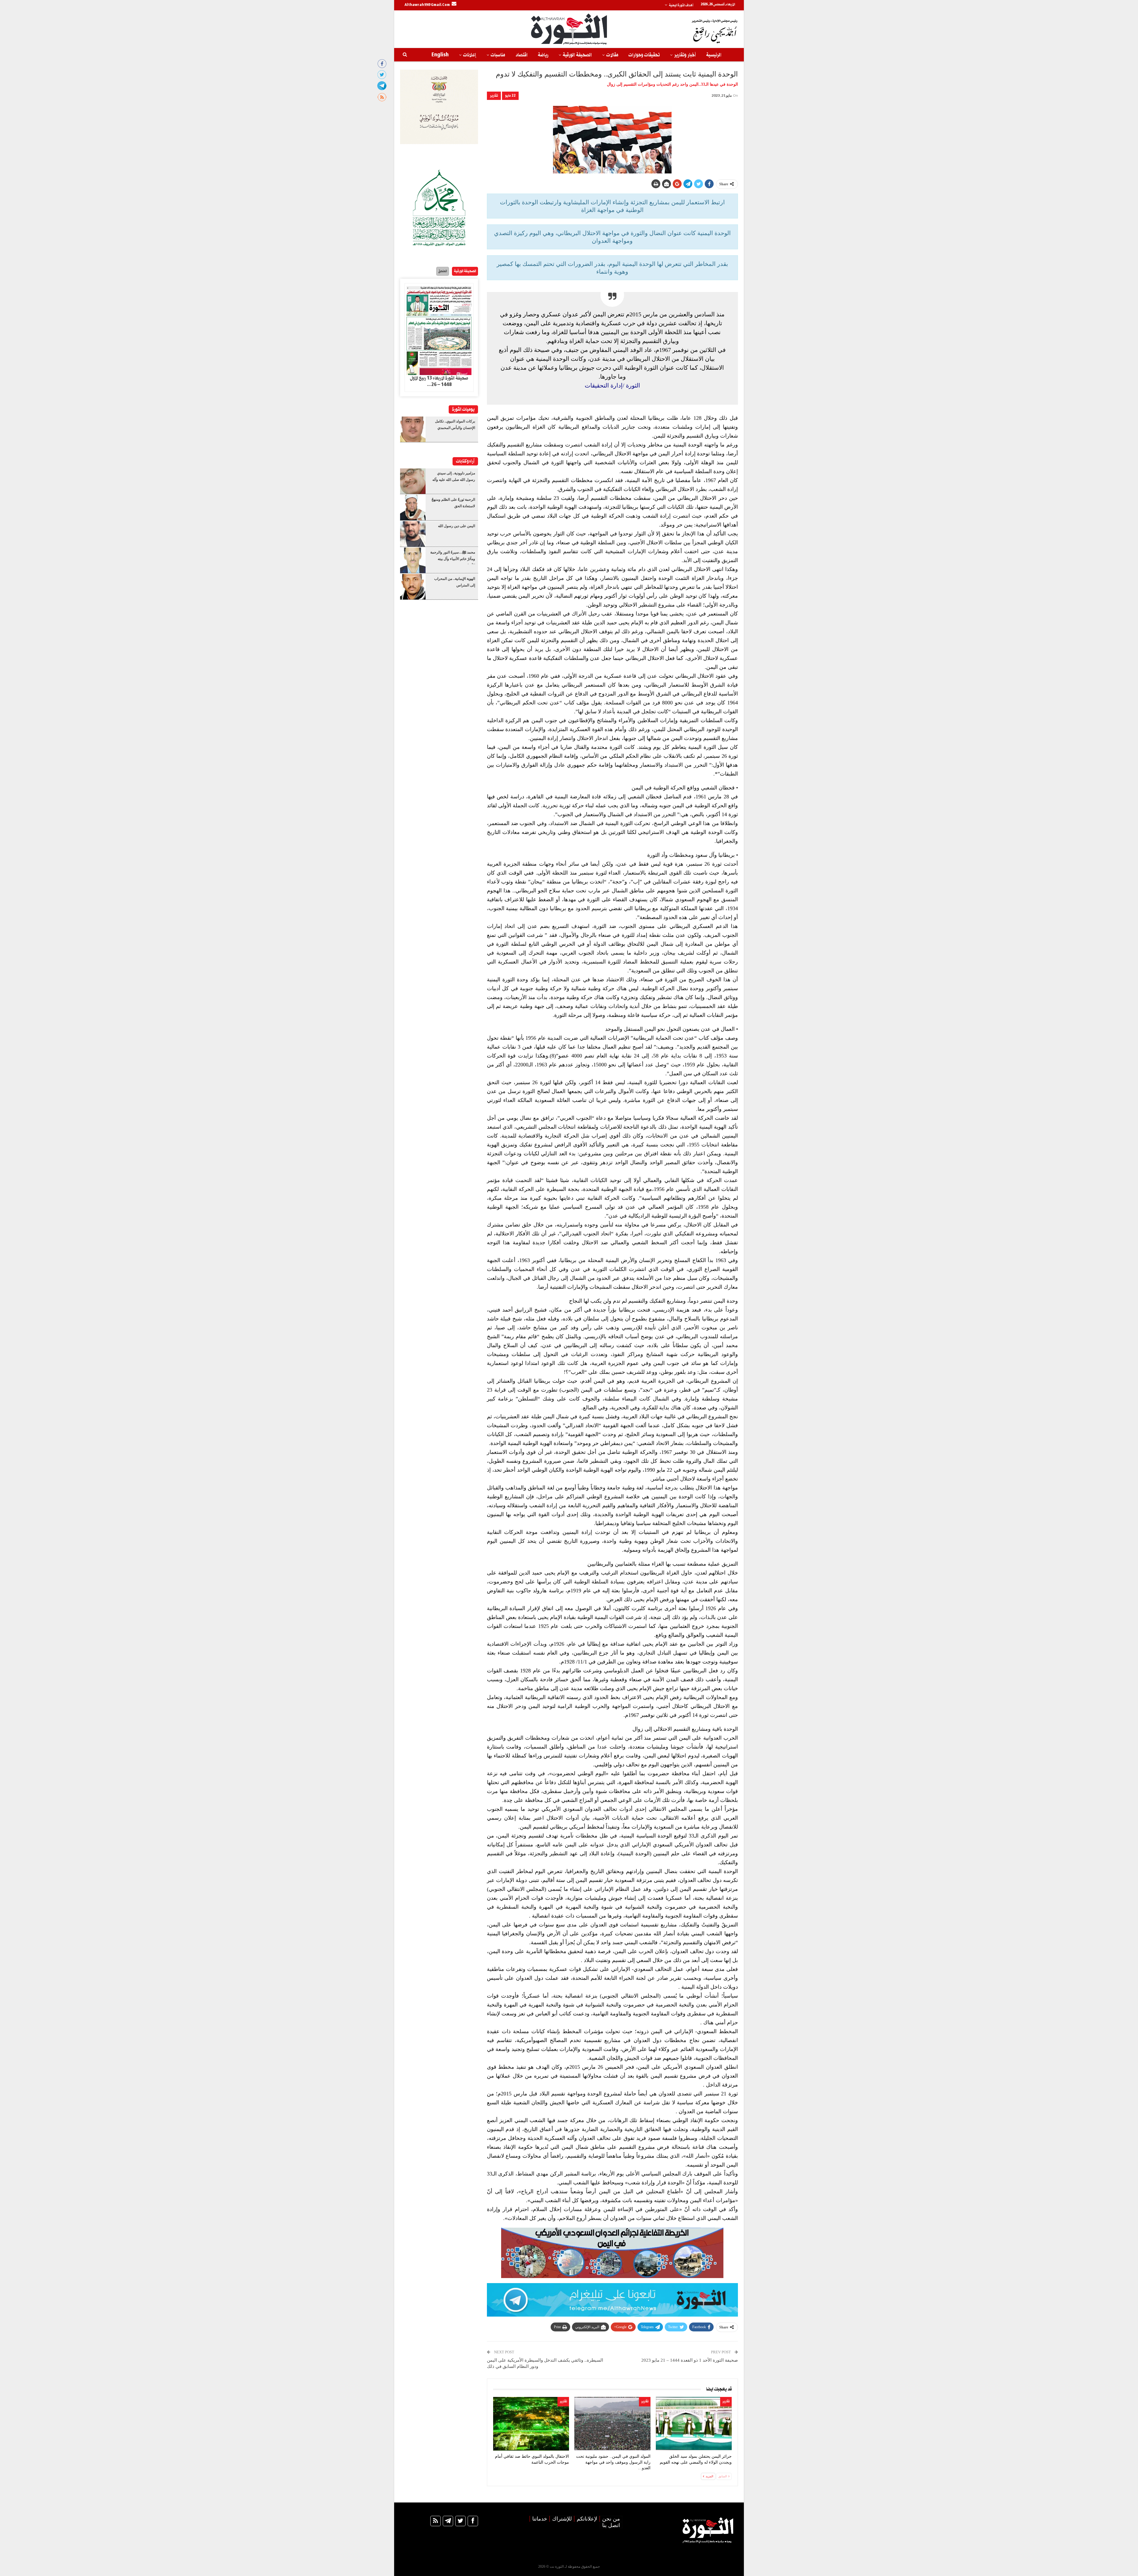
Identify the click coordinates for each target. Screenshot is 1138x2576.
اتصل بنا (611, 2525)
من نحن (611, 2519)
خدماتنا (540, 2519)
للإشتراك (562, 2519)
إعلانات (470, 55)
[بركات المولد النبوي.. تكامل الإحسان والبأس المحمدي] (413, 429)
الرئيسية (714, 55)
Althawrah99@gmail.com (427, 5)
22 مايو (510, 96)
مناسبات (498, 55)
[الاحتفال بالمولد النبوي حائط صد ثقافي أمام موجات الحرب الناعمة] (531, 2424)
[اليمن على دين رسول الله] (413, 534)
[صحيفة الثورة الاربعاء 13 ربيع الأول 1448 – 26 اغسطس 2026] (439, 329)
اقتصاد (521, 55)
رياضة (543, 55)
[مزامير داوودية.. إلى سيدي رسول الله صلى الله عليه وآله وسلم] (413, 481)
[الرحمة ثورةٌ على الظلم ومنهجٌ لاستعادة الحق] (413, 508)
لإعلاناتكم (587, 2519)
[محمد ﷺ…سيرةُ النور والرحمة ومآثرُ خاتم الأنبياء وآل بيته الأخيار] (413, 560)
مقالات (612, 55)
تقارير (494, 96)
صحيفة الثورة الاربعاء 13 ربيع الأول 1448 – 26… (439, 382)
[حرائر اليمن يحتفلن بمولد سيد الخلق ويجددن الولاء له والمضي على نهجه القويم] (694, 2424)
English (440, 55)
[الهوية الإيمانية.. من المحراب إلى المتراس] (413, 587)
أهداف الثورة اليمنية (681, 5)
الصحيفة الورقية (577, 55)
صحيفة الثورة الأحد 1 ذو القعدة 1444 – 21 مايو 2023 (690, 2360)
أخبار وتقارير (685, 55)
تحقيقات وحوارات (644, 55)
